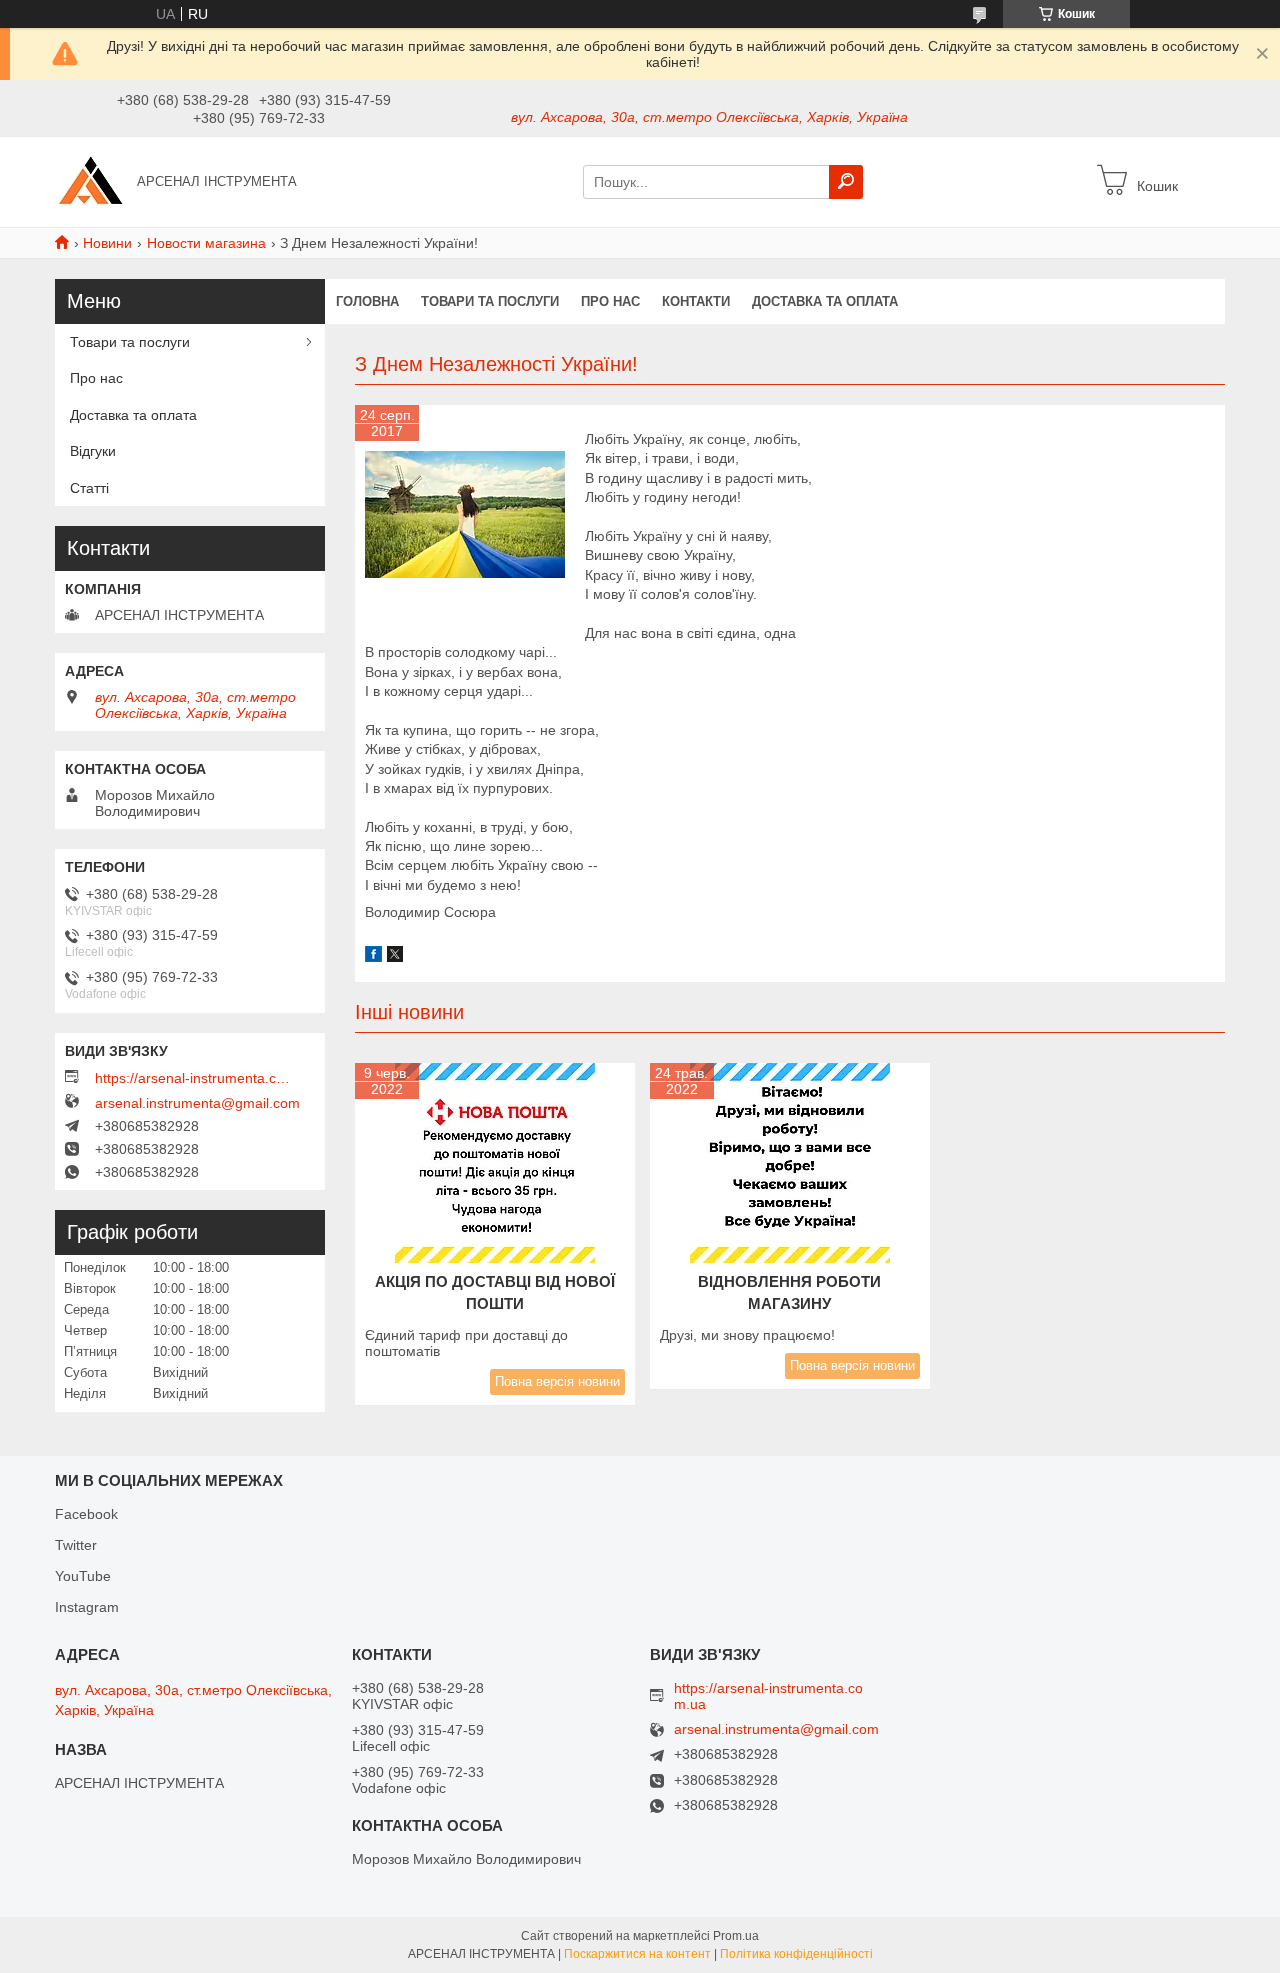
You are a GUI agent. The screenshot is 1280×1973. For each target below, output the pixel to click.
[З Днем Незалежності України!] (465, 515)
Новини (107, 243)
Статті (89, 488)
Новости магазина (206, 243)
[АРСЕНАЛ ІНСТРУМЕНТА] (90, 181)
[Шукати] (846, 182)
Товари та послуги (490, 301)
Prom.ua (736, 1936)
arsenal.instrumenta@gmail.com (197, 1103)
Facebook (86, 1514)
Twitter (76, 1545)
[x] (395, 957)
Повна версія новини (557, 1381)
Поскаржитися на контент (637, 1954)
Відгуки (93, 451)
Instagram (87, 1607)
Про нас (610, 301)
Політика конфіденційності (796, 1954)
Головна (367, 301)
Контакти (696, 301)
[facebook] (373, 957)
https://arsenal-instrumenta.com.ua (195, 1078)
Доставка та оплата (825, 301)
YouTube (83, 1576)
